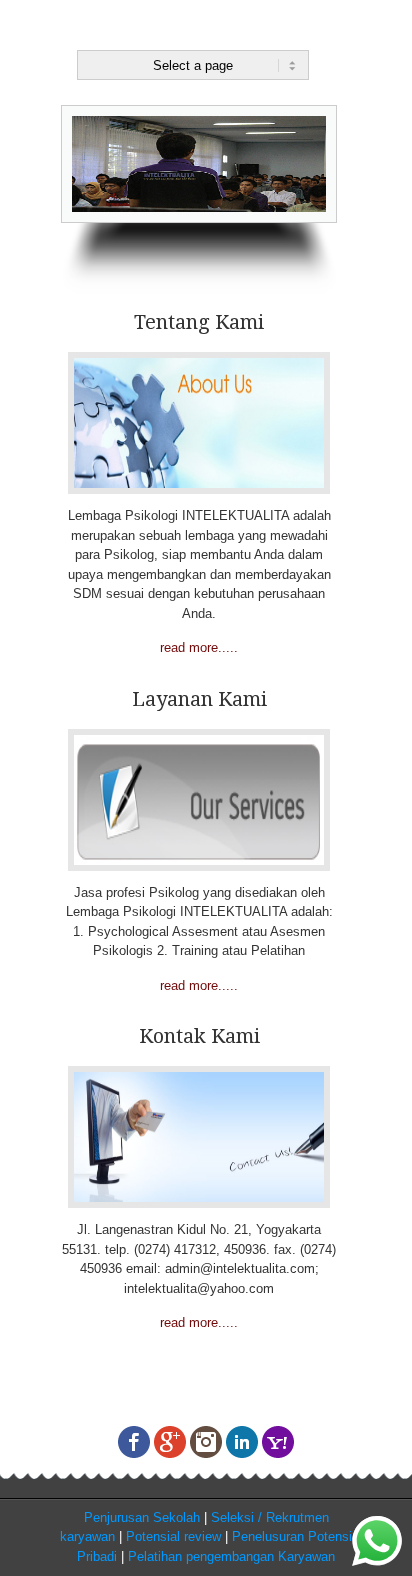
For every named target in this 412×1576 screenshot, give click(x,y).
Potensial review (173, 1536)
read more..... (199, 647)
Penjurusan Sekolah (142, 1517)
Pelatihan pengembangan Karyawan (231, 1556)
